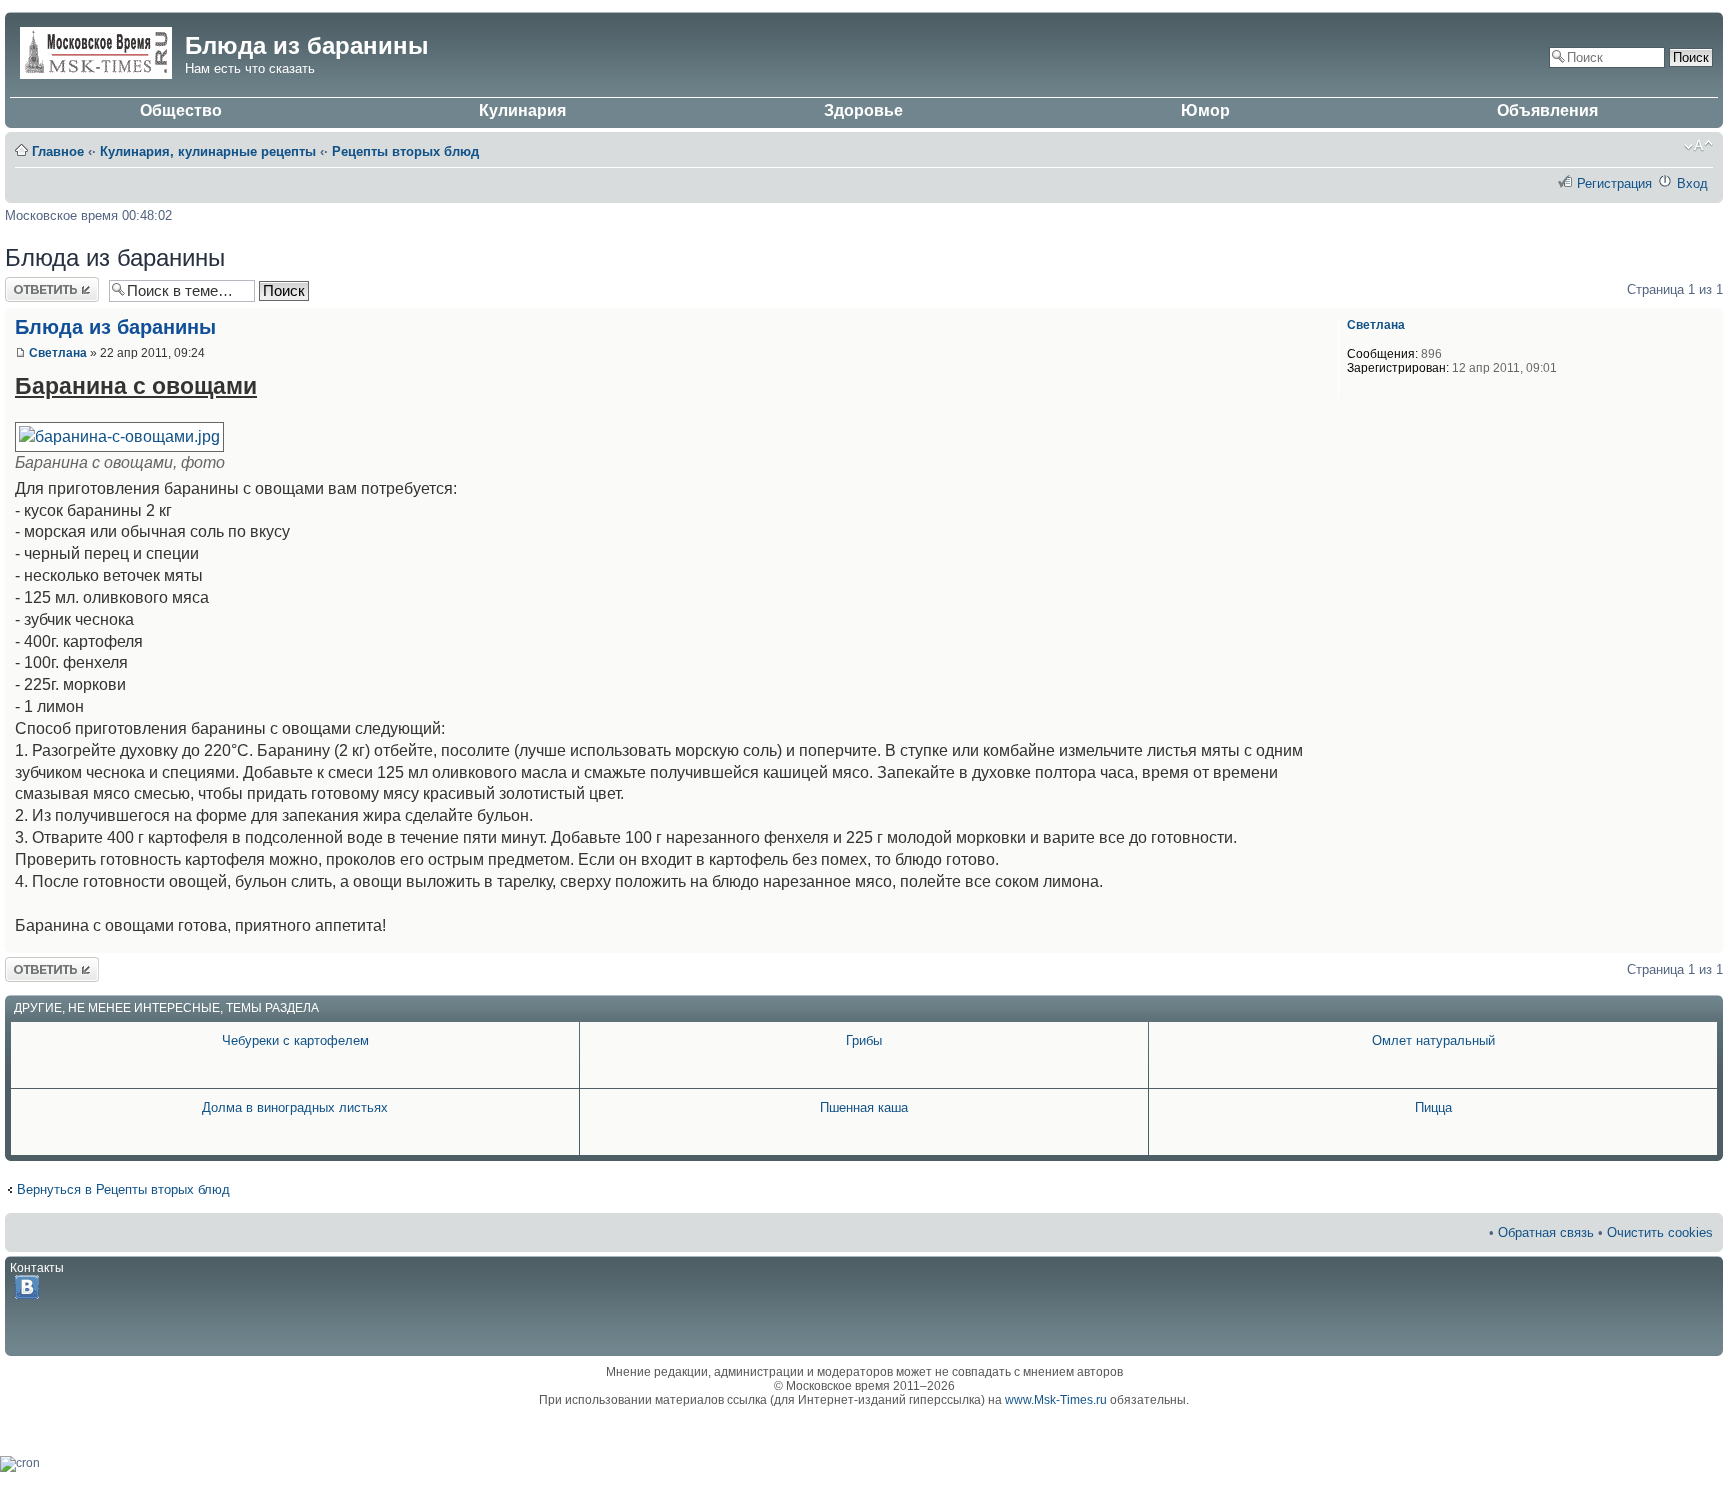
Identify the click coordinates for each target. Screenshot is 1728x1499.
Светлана (58, 353)
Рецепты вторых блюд (405, 151)
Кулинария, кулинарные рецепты (208, 151)
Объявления (1547, 110)
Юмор (1205, 110)
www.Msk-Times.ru (1056, 1400)
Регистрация (1614, 183)
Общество (181, 110)
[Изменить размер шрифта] (1698, 146)
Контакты (37, 1268)
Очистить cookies (1660, 1232)
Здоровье (863, 110)
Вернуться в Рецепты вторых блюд (123, 1189)
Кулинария (522, 110)
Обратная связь (1546, 1232)
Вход (1692, 183)
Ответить (33, 284)
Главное (58, 151)
